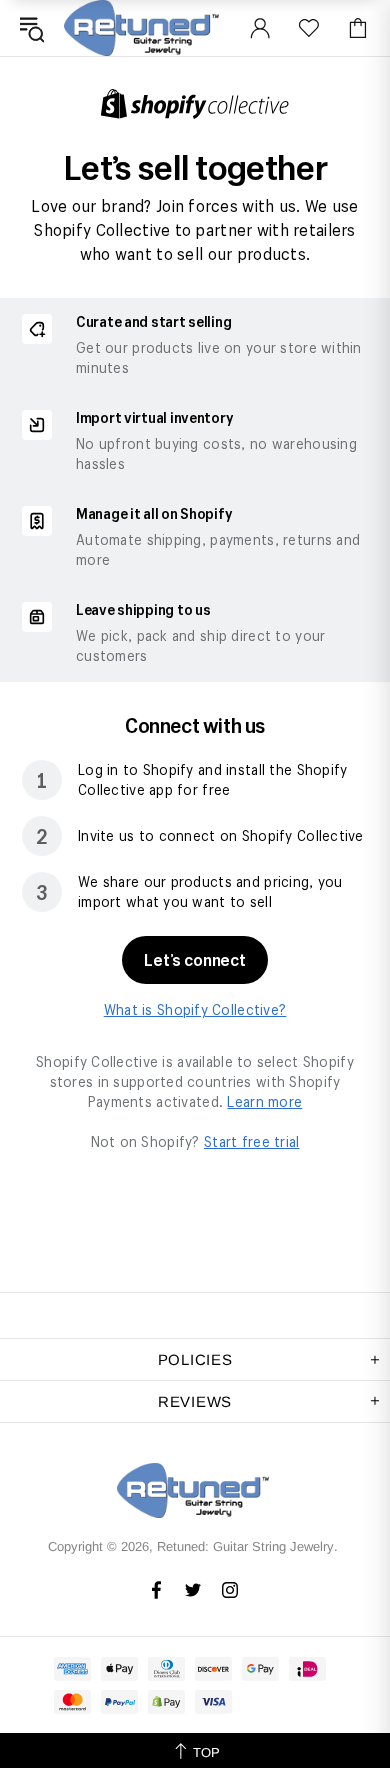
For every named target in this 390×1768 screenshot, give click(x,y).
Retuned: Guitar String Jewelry (143, 28)
